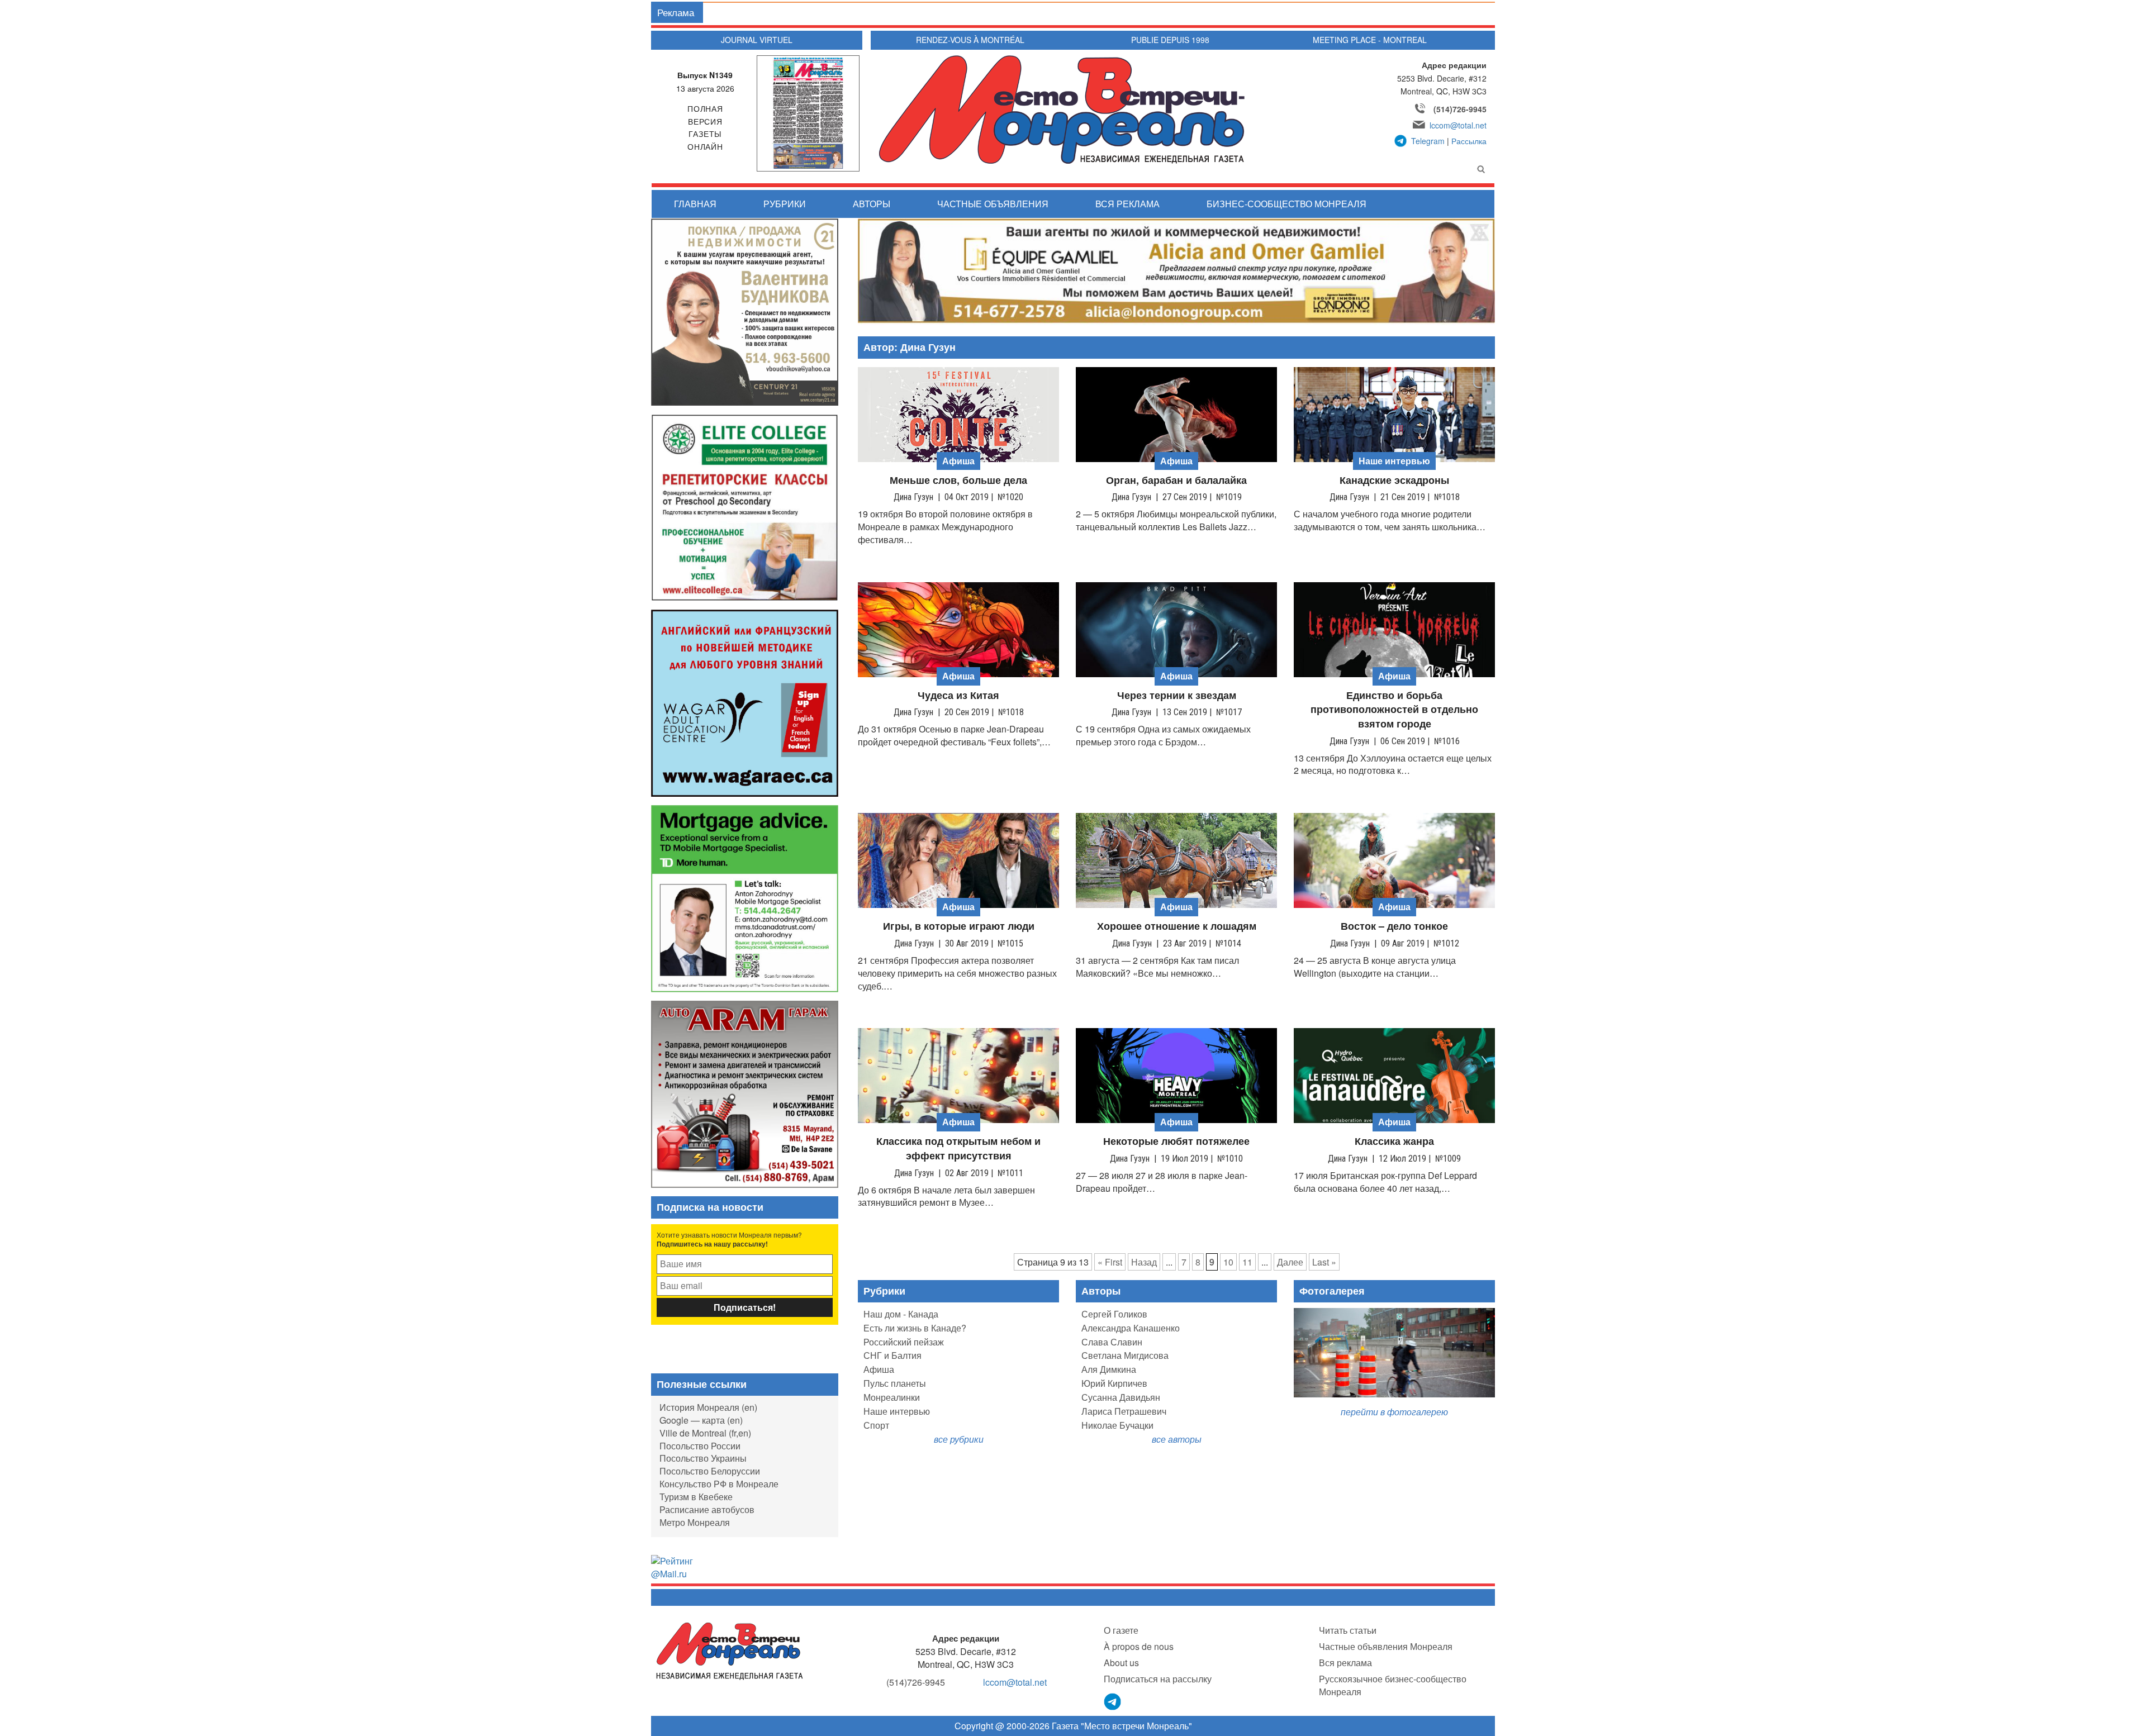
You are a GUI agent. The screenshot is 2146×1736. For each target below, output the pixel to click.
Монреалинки (892, 1397)
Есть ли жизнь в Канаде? (915, 1328)
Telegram (1428, 141)
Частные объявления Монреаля (1386, 1646)
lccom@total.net (1458, 125)
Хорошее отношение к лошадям (1177, 926)
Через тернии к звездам (1177, 695)
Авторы (872, 204)
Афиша (879, 1369)
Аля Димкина (1109, 1369)
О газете (1121, 1630)
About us (1121, 1663)
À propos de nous (1139, 1646)
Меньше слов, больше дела (958, 480)
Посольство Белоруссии (710, 1471)
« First (1110, 1262)
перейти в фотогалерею (1394, 1412)
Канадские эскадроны (1394, 480)
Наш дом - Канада (901, 1314)
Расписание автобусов (707, 1509)
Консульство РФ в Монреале (719, 1484)
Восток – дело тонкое (1394, 926)
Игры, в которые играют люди (959, 926)
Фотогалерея (1332, 1291)
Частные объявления (993, 204)
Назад (1144, 1262)
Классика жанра (1394, 1141)
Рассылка (1469, 141)
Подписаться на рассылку (1158, 1679)
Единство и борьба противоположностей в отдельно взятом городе (1394, 710)
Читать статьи (1348, 1630)
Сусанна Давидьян (1121, 1397)
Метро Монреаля (695, 1522)
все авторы (1177, 1439)
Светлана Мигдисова (1125, 1355)
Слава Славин (1112, 1342)
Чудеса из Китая (958, 695)
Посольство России (700, 1446)
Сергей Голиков (1114, 1314)
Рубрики (785, 204)
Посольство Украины (703, 1458)
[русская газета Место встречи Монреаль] (730, 1650)
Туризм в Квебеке (696, 1497)
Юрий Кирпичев (1114, 1383)
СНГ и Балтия (892, 1355)
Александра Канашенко (1131, 1328)
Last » (1324, 1262)
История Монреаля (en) (708, 1407)
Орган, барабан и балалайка (1176, 480)
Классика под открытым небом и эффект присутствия (958, 1148)
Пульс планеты (895, 1383)
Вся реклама (1127, 204)
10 (1228, 1262)
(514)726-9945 (1460, 109)
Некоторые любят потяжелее (1176, 1141)
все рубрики (959, 1439)
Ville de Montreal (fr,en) (705, 1433)
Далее (1290, 1262)
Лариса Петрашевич (1124, 1411)
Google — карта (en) (701, 1420)
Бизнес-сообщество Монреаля (1286, 204)
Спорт (876, 1425)
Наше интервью (897, 1411)
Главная (695, 204)
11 (1247, 1262)
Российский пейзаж (904, 1342)
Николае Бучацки (1117, 1425)
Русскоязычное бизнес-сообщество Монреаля (1393, 1685)
